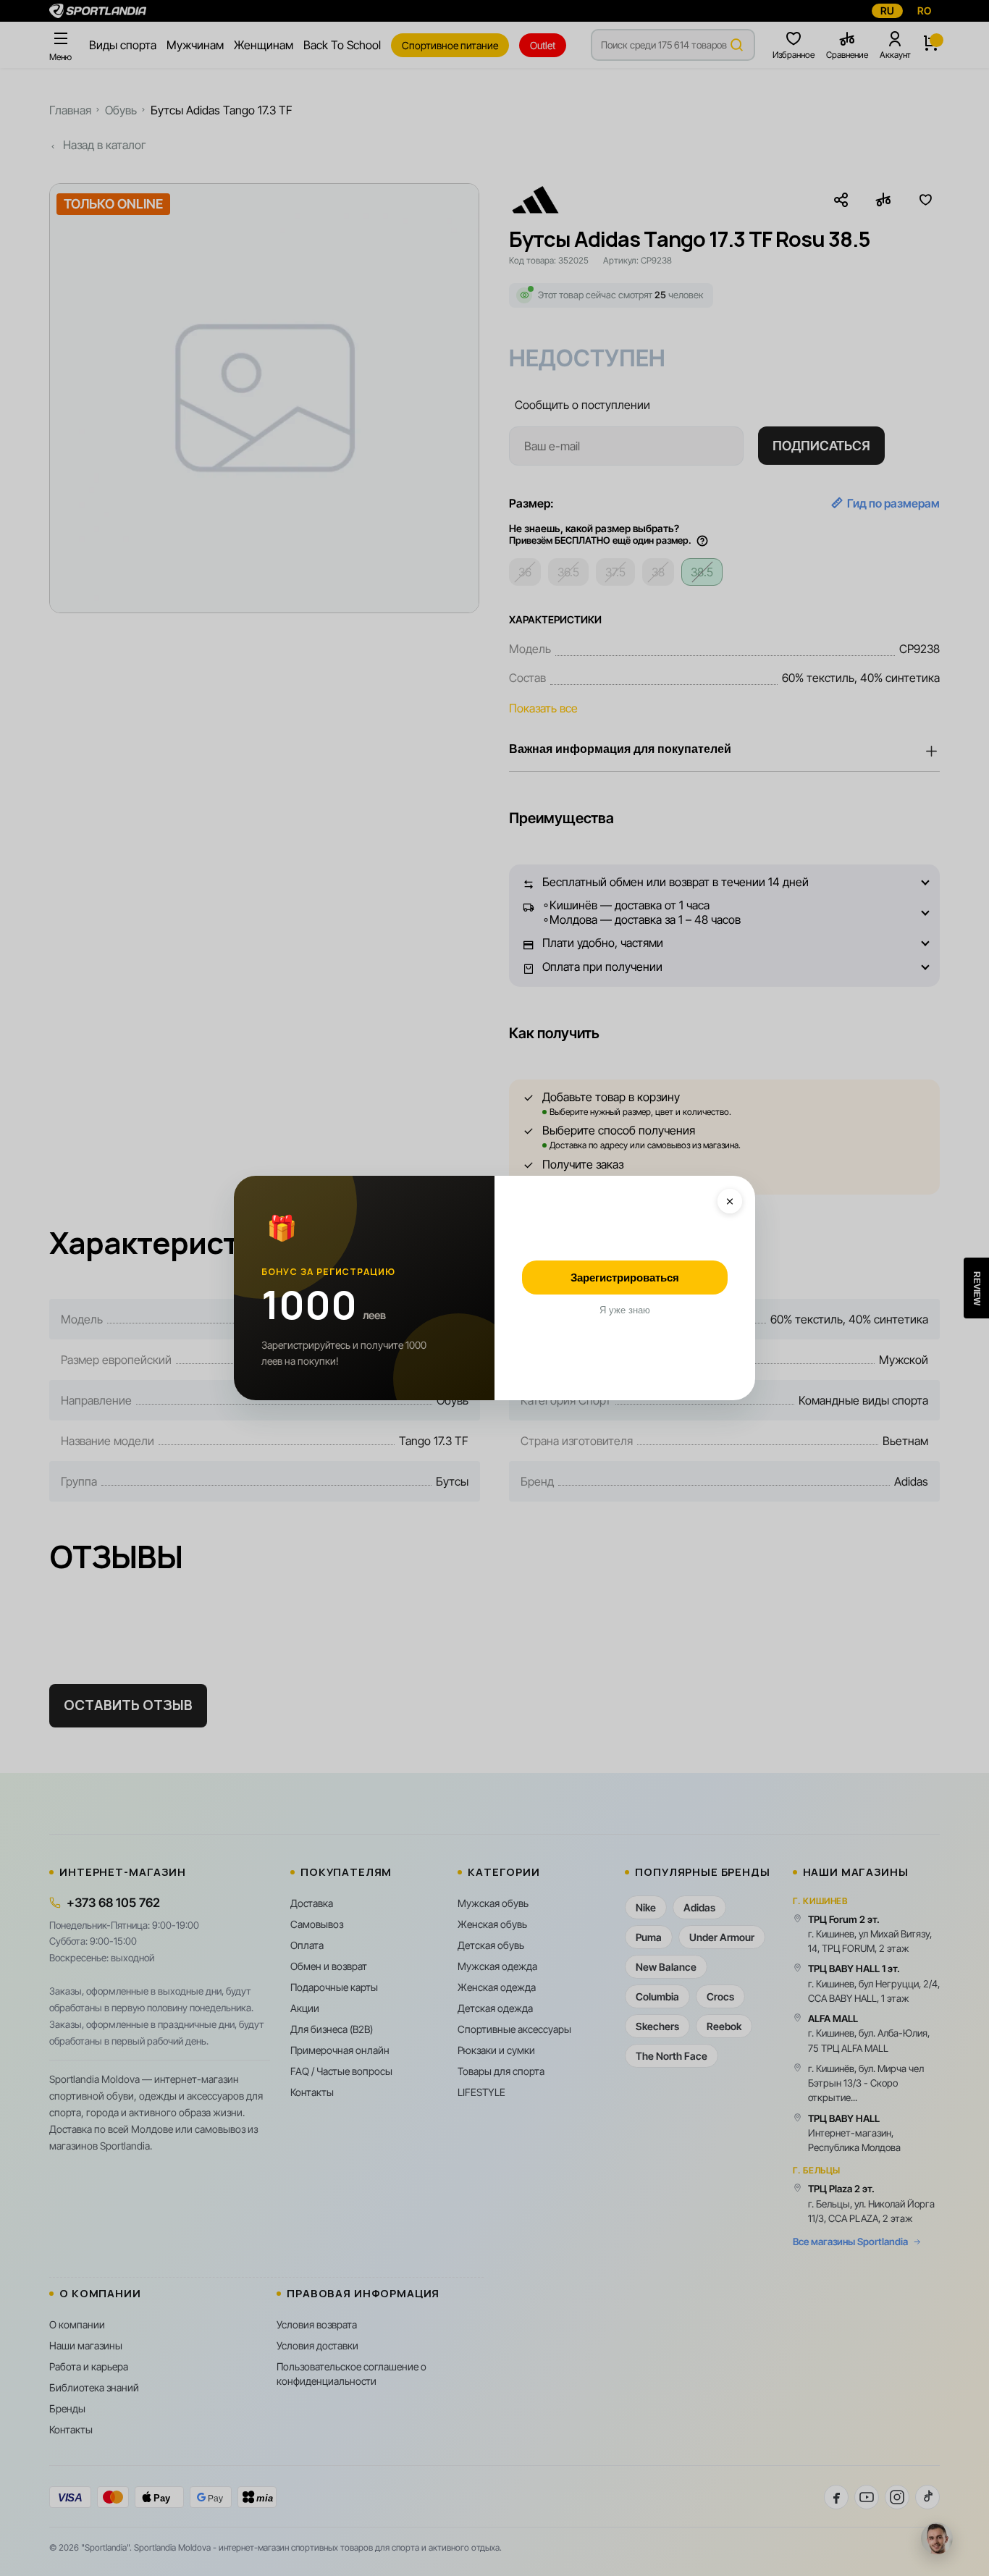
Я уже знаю (625, 1310)
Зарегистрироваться (625, 1278)
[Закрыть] (730, 1201)
